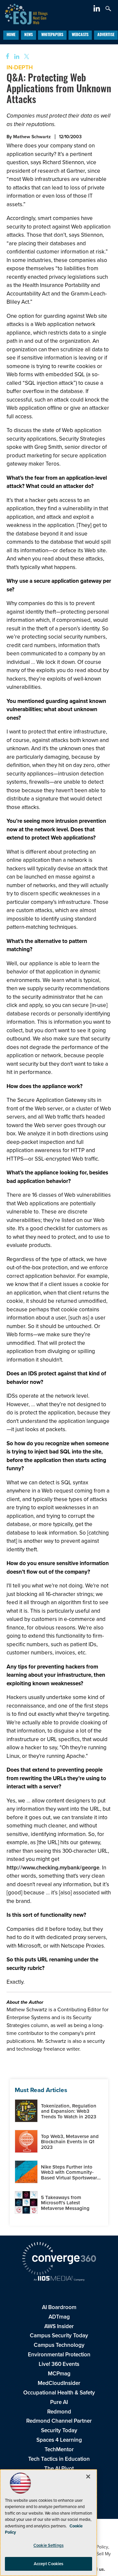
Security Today (59, 2430)
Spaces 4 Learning (59, 2440)
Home (11, 35)
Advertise (106, 35)
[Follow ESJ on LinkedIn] (98, 10)
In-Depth (20, 67)
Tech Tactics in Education (59, 2459)
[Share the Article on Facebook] (5, 57)
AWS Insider (59, 2326)
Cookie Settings (49, 2545)
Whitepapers (52, 35)
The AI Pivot (59, 2468)
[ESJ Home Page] (24, 13)
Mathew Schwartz (32, 137)
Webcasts (80, 35)
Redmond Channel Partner (59, 2421)
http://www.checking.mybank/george (53, 1868)
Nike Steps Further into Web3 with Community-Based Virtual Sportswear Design (69, 2175)
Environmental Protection (59, 2355)
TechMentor (59, 2449)
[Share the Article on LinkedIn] (16, 57)
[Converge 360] (59, 2259)
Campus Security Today (59, 2336)
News (29, 35)
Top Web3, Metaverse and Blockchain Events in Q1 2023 (70, 2142)
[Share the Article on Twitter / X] (26, 57)
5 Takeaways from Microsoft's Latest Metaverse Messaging (65, 2203)
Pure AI (59, 2402)
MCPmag (59, 2374)
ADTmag (59, 2317)
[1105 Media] (59, 2279)
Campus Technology (59, 2345)
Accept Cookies (49, 2564)
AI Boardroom (59, 2307)
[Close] (88, 2477)
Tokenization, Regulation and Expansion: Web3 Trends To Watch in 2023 (69, 2111)
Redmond (59, 2412)
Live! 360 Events (59, 2364)
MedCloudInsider (59, 2383)
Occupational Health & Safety (59, 2393)
